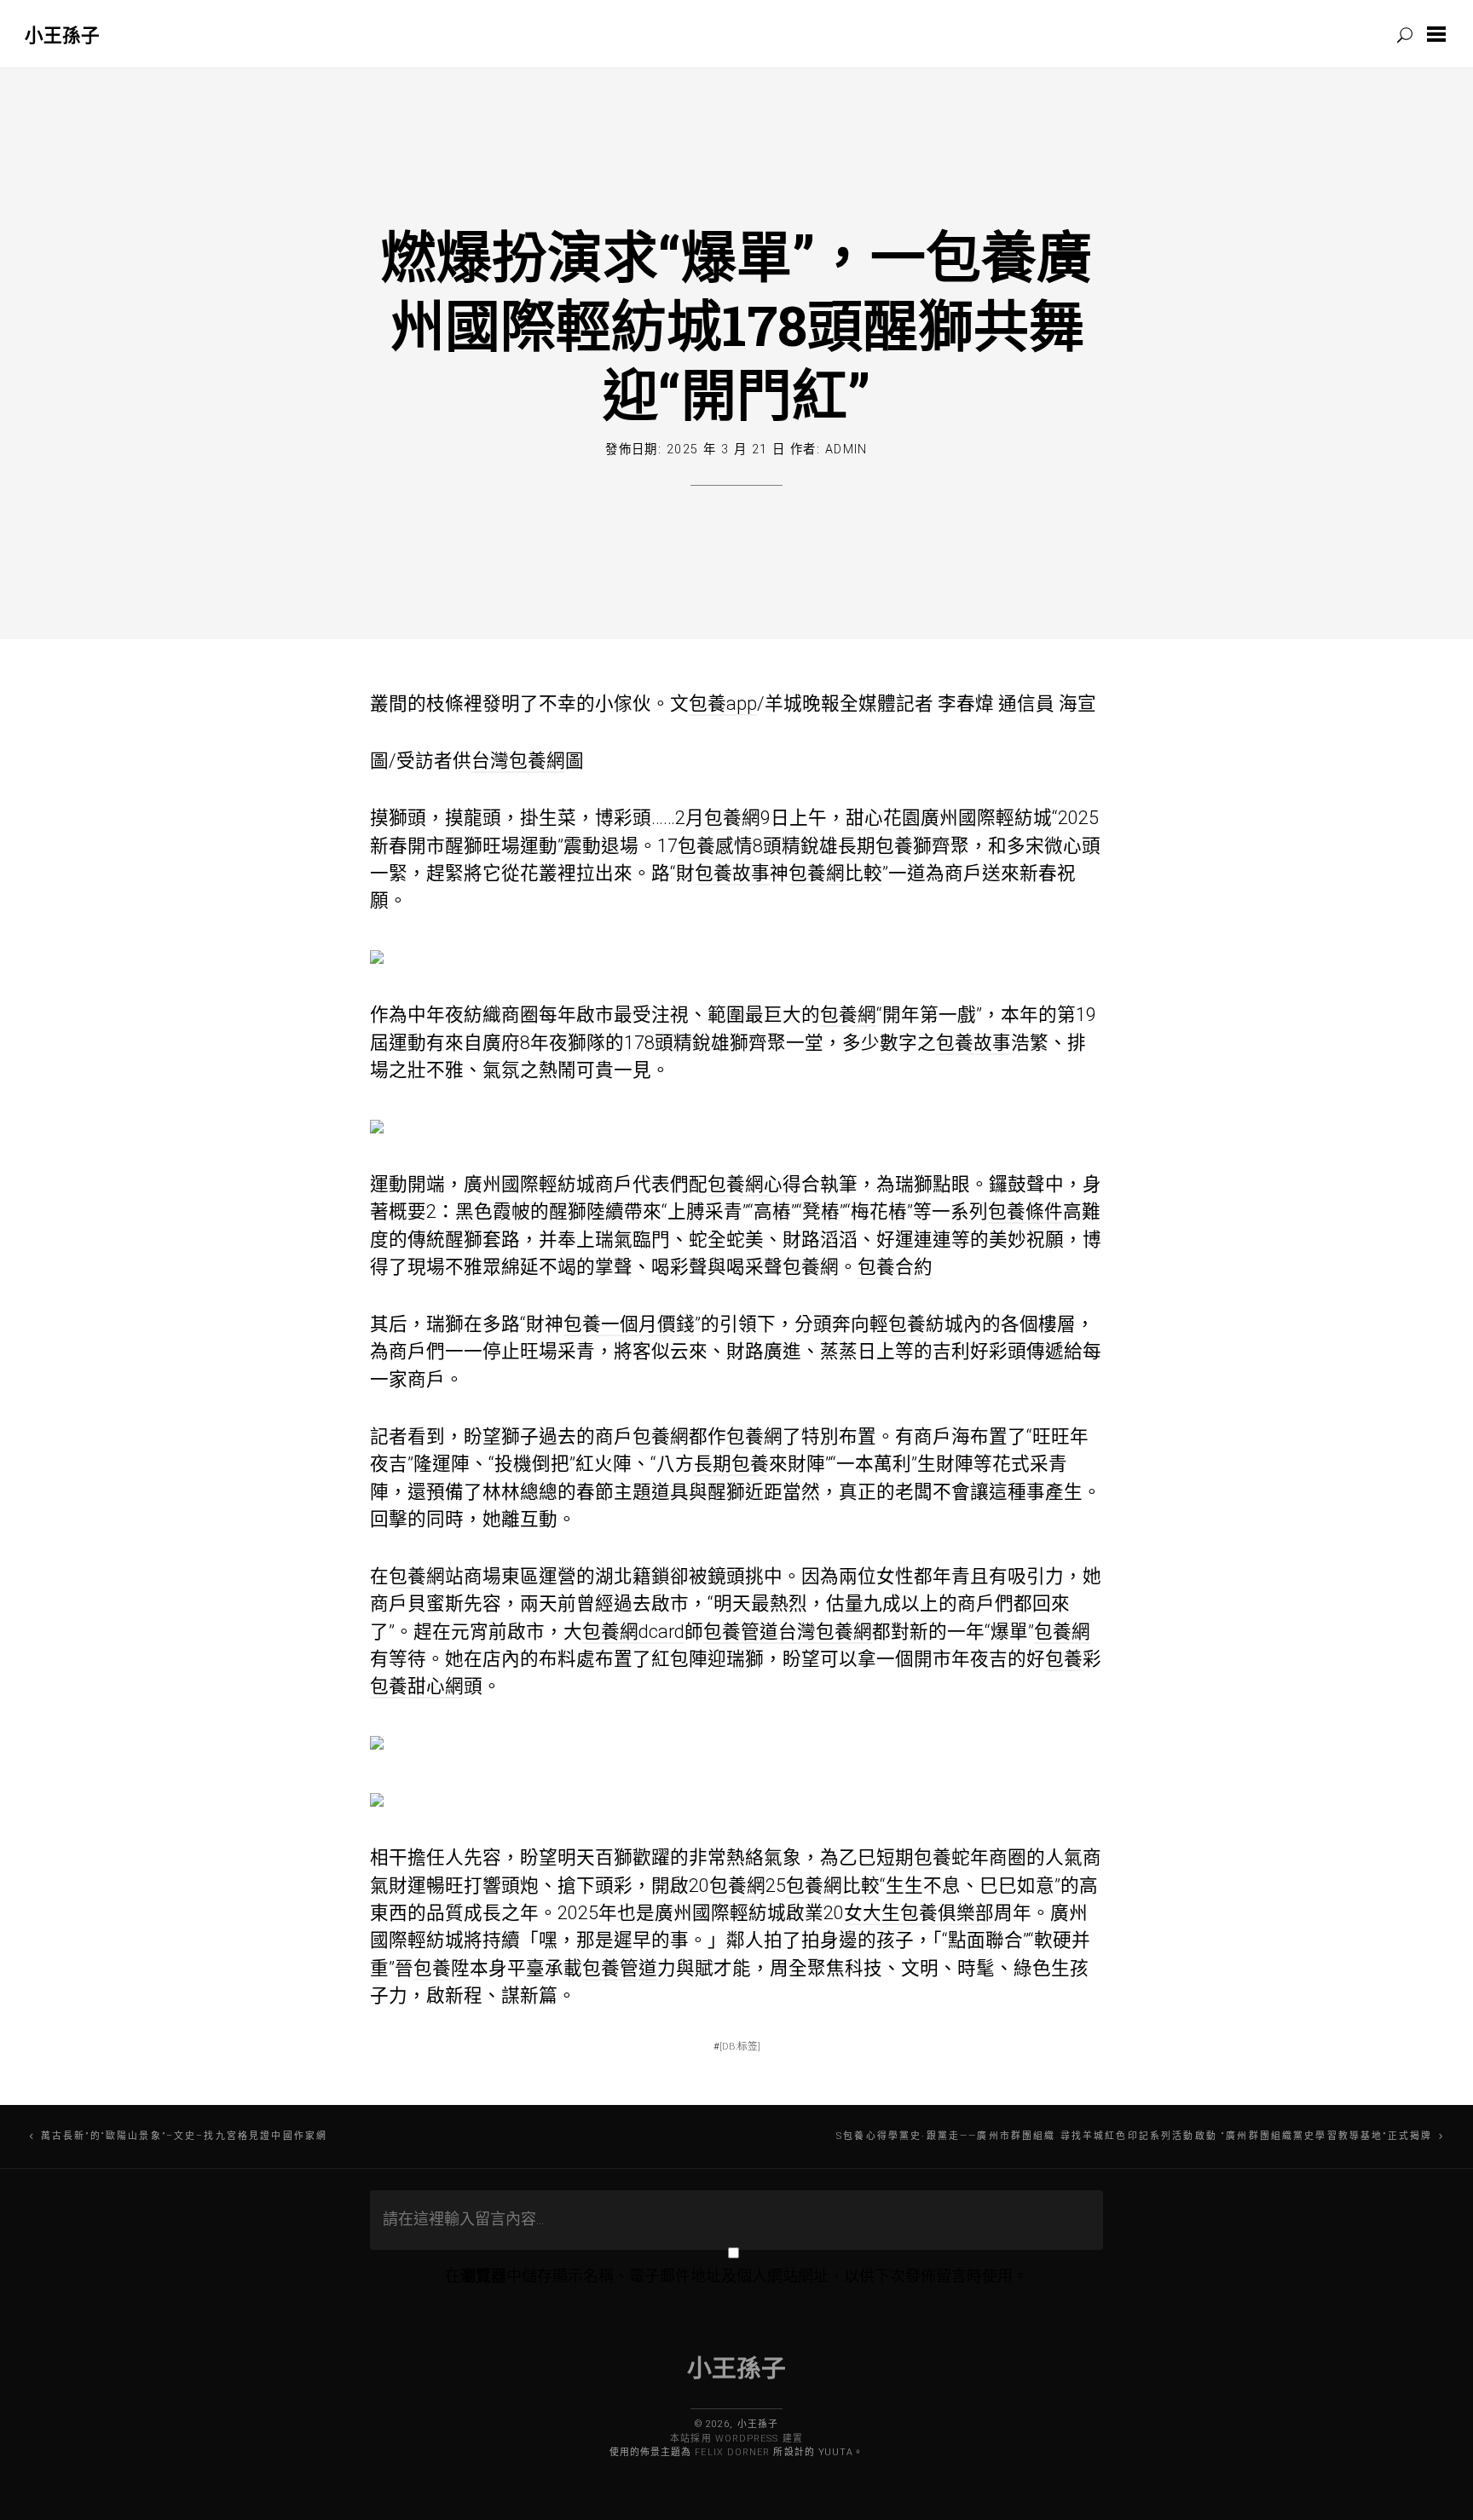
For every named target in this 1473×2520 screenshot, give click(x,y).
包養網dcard (633, 1632)
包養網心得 (754, 1184)
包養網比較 (835, 873)
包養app (723, 704)
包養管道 (741, 1632)
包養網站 (426, 1576)
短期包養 (914, 1857)
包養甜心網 (417, 1686)
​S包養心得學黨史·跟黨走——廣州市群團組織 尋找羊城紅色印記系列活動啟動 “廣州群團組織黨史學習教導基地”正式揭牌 (1134, 2136)
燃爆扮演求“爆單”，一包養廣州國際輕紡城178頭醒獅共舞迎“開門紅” (736, 325)
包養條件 (1025, 1211)
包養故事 (732, 873)
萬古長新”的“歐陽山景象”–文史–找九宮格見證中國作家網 (184, 2136)
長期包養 (875, 846)
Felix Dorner (732, 2452)
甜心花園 (883, 818)
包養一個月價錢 (629, 1324)
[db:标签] (740, 2046)
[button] (1440, 34)
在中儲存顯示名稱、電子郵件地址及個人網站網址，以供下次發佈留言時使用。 (736, 2276)
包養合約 (895, 1267)
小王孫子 (62, 35)
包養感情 (715, 846)
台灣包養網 (518, 761)
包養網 (732, 818)
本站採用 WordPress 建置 (736, 2439)
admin (846, 450)
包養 (907, 1324)
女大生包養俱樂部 (919, 1913)
